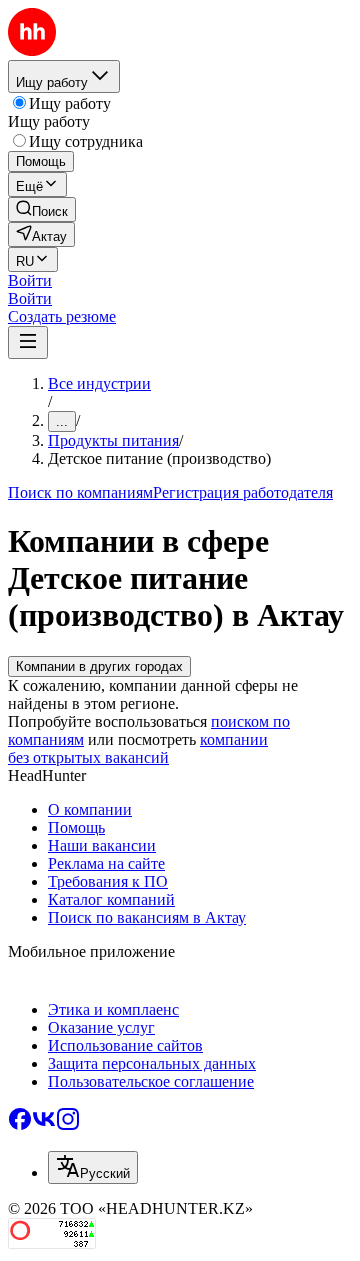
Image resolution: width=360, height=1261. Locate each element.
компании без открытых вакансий (138, 748)
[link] (42, 209)
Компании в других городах (99, 666)
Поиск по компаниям (80, 492)
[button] (30, 280)
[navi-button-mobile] (28, 342)
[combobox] (93, 1167)
